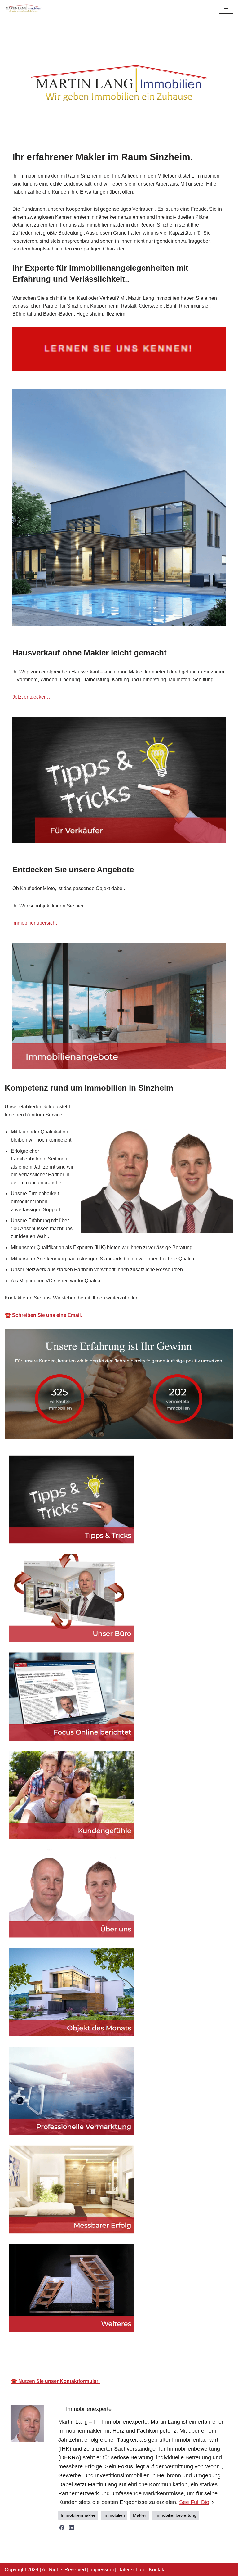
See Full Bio (194, 2502)
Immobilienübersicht (35, 923)
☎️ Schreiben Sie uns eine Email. (43, 1315)
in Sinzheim (183, 2355)
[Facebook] (62, 2528)
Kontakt (157, 2570)
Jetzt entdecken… (32, 697)
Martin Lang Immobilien (69, 2355)
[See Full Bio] (213, 2502)
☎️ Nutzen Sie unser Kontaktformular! (55, 2381)
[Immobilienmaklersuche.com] (23, 8)
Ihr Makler (133, 2355)
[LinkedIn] (71, 2528)
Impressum (102, 2570)
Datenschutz (131, 2570)
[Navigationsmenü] (226, 8)
